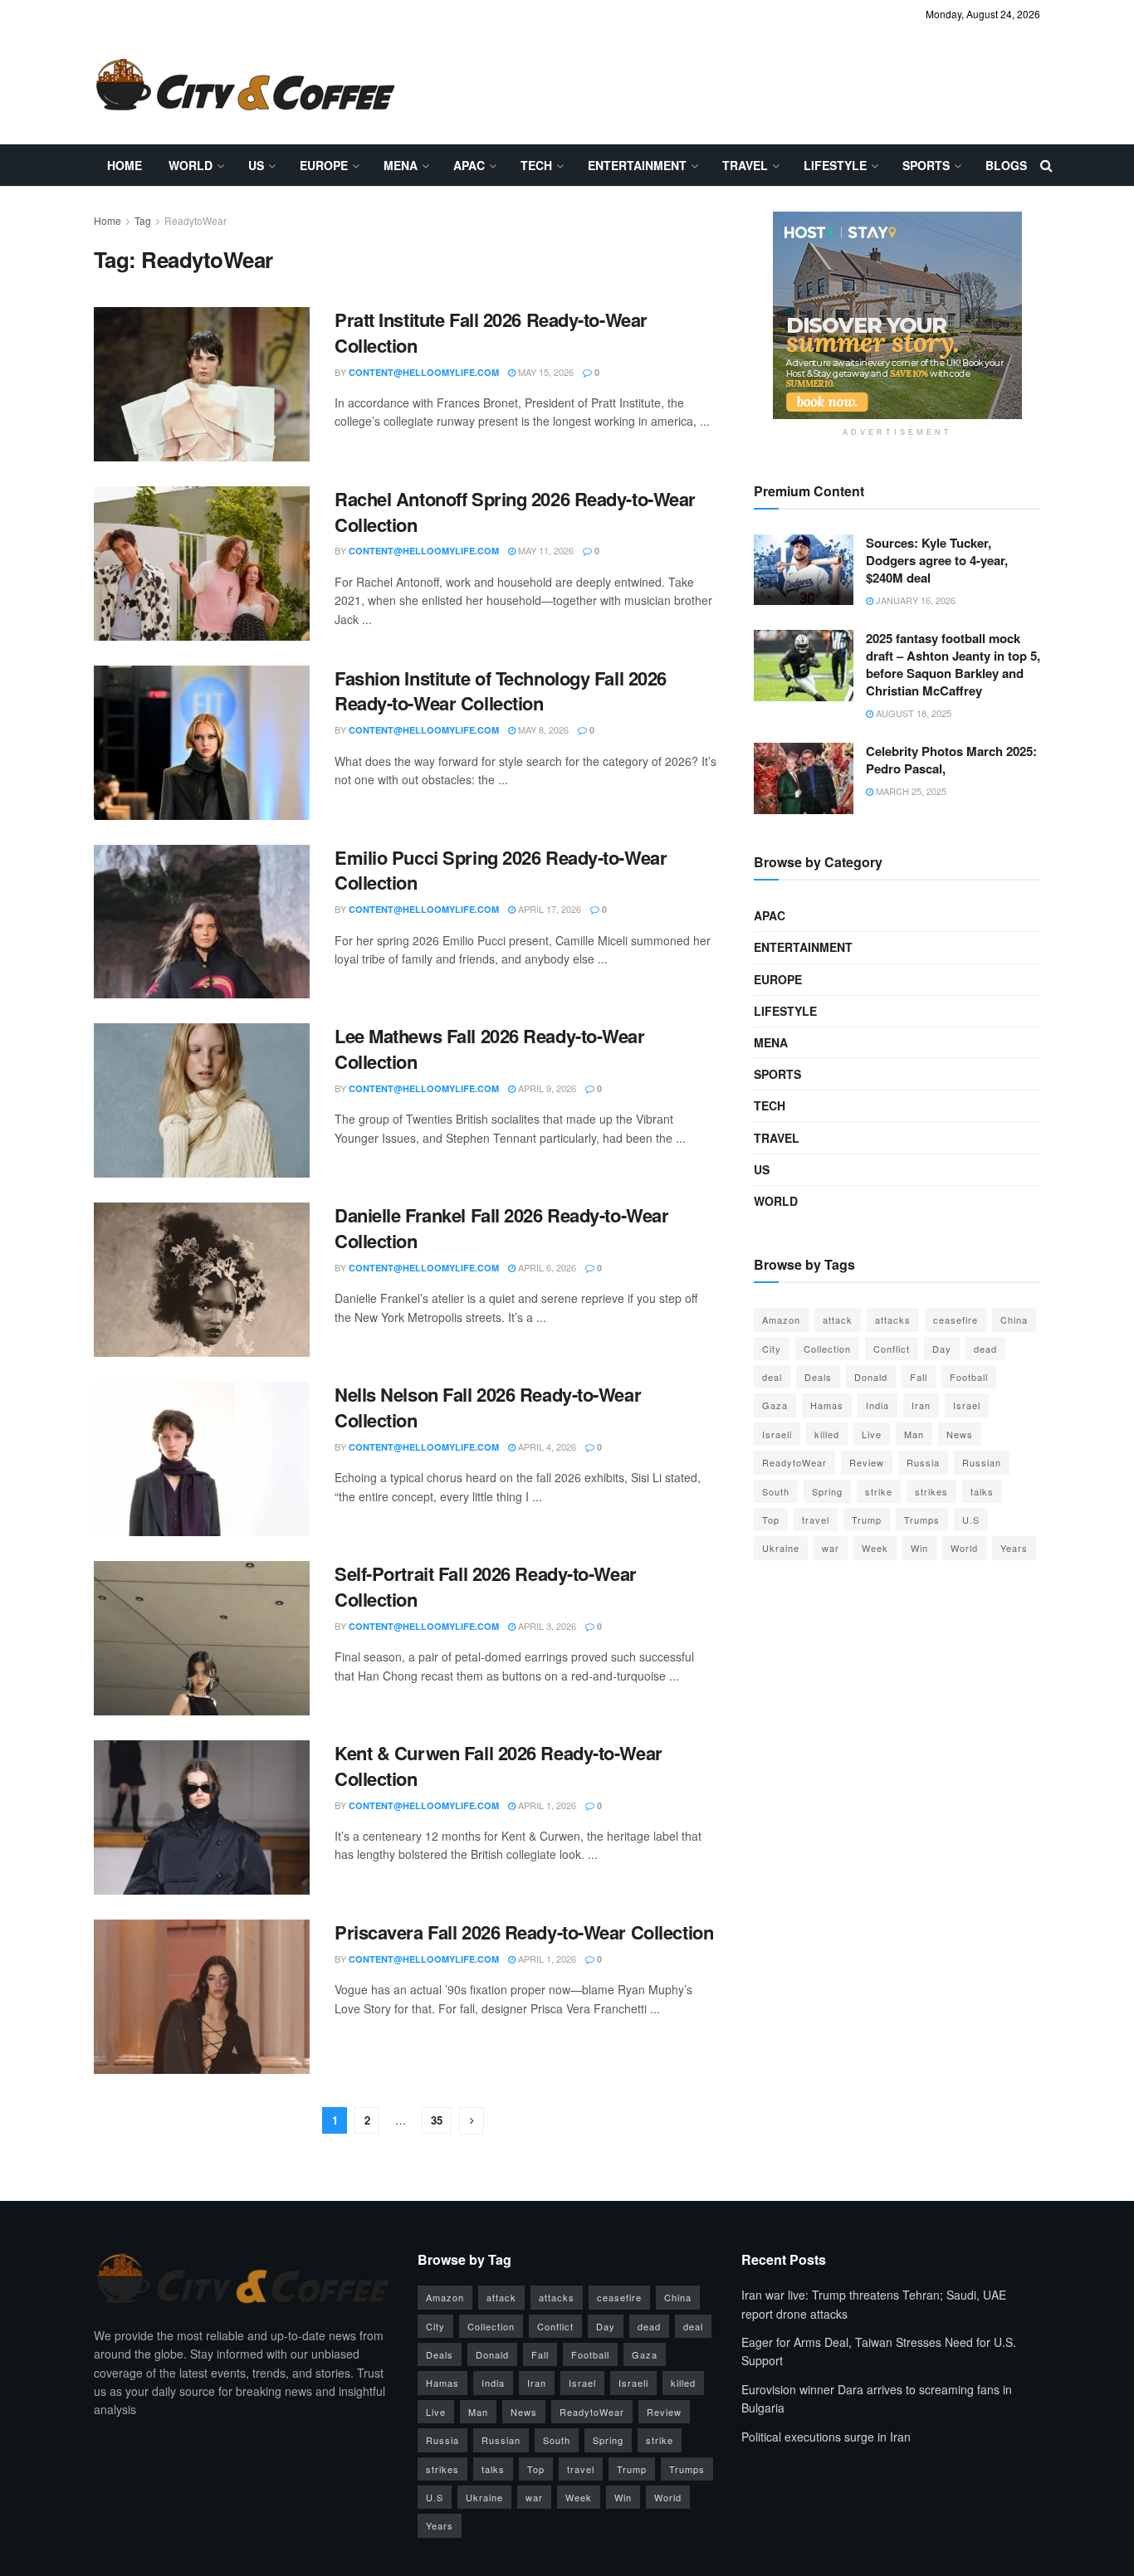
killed (827, 1434)
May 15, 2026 (545, 372)
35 (437, 2120)
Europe (324, 165)
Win (919, 1548)
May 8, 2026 (542, 729)
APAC (469, 165)
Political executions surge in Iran (826, 2437)
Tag (143, 220)
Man (914, 1434)
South (776, 1491)
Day (942, 1349)
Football (969, 1377)
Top (771, 1520)
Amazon (781, 1320)
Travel (745, 165)
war (831, 1548)
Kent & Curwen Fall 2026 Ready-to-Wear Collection (499, 1766)
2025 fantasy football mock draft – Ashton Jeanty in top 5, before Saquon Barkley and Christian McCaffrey (953, 664)
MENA (401, 165)
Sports (926, 165)
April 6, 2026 (546, 1267)
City (772, 1349)
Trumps (922, 1520)
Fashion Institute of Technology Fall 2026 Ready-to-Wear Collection (501, 691)
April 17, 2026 (548, 909)
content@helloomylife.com (424, 372)
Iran (921, 1405)
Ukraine (781, 1548)
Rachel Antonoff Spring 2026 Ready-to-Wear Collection (515, 512)
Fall (919, 1377)
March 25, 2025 (910, 791)
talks (982, 1491)
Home (125, 165)
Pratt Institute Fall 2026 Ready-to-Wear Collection (491, 332)
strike (879, 1491)
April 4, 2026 (546, 1447)
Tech (536, 165)
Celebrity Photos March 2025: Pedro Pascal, (951, 760)
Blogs (1006, 165)
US (256, 165)
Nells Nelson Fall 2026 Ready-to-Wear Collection (488, 1407)
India (877, 1405)
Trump (867, 1520)
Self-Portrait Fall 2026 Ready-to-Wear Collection (486, 1586)
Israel (967, 1405)
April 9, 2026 (546, 1088)
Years (1014, 1548)
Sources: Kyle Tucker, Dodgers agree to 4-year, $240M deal (937, 560)
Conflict (892, 1349)
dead (985, 1349)
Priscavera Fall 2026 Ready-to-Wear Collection (524, 1932)
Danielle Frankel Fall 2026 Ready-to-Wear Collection (501, 1228)
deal (772, 1377)
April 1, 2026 (546, 1805)
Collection (827, 1349)
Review (867, 1462)
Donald (871, 1377)
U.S (971, 1520)
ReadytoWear (196, 220)
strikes (931, 1491)
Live (872, 1434)
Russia (923, 1462)
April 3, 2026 (546, 1626)
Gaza (775, 1405)
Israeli (777, 1434)
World (191, 165)
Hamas (827, 1405)
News (960, 1434)
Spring (827, 1491)
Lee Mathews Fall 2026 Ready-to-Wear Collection (490, 1049)
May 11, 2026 (545, 550)
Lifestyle (835, 165)
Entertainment (637, 165)
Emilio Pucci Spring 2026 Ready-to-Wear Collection (501, 870)
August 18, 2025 (912, 713)
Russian (982, 1462)
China (1014, 1320)
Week (875, 1548)
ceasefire (956, 1320)
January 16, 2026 (914, 600)
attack (838, 1320)
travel (816, 1520)
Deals (818, 1377)
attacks (893, 1320)
